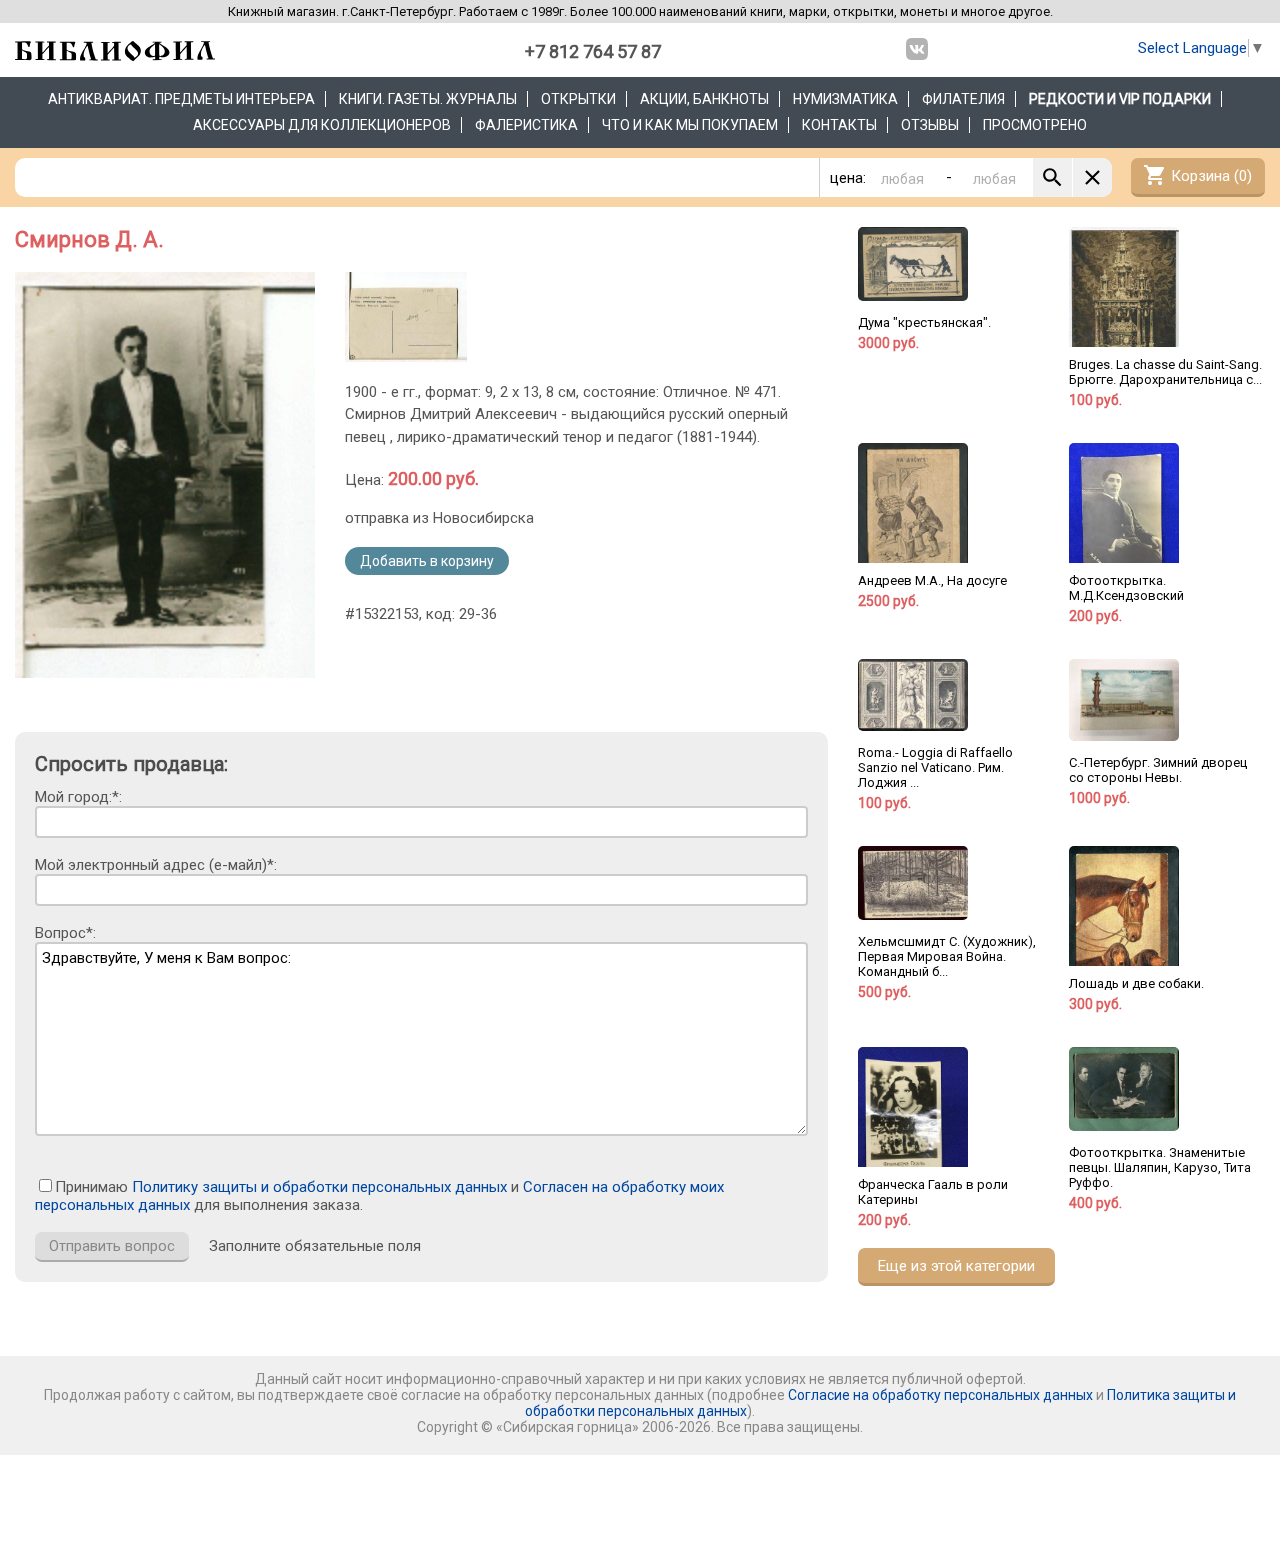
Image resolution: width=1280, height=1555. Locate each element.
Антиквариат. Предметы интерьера (181, 99)
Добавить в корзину (427, 561)
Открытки (578, 99)
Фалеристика (526, 125)
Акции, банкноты (704, 99)
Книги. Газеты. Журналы (428, 99)
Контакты (839, 125)
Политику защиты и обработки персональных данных (319, 1187)
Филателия (963, 99)
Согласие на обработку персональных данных (940, 1395)
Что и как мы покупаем (690, 125)
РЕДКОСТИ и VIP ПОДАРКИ (1120, 99)
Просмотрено (1035, 125)
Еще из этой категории (956, 1266)
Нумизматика (845, 99)
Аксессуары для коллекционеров (322, 125)
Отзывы (930, 125)
